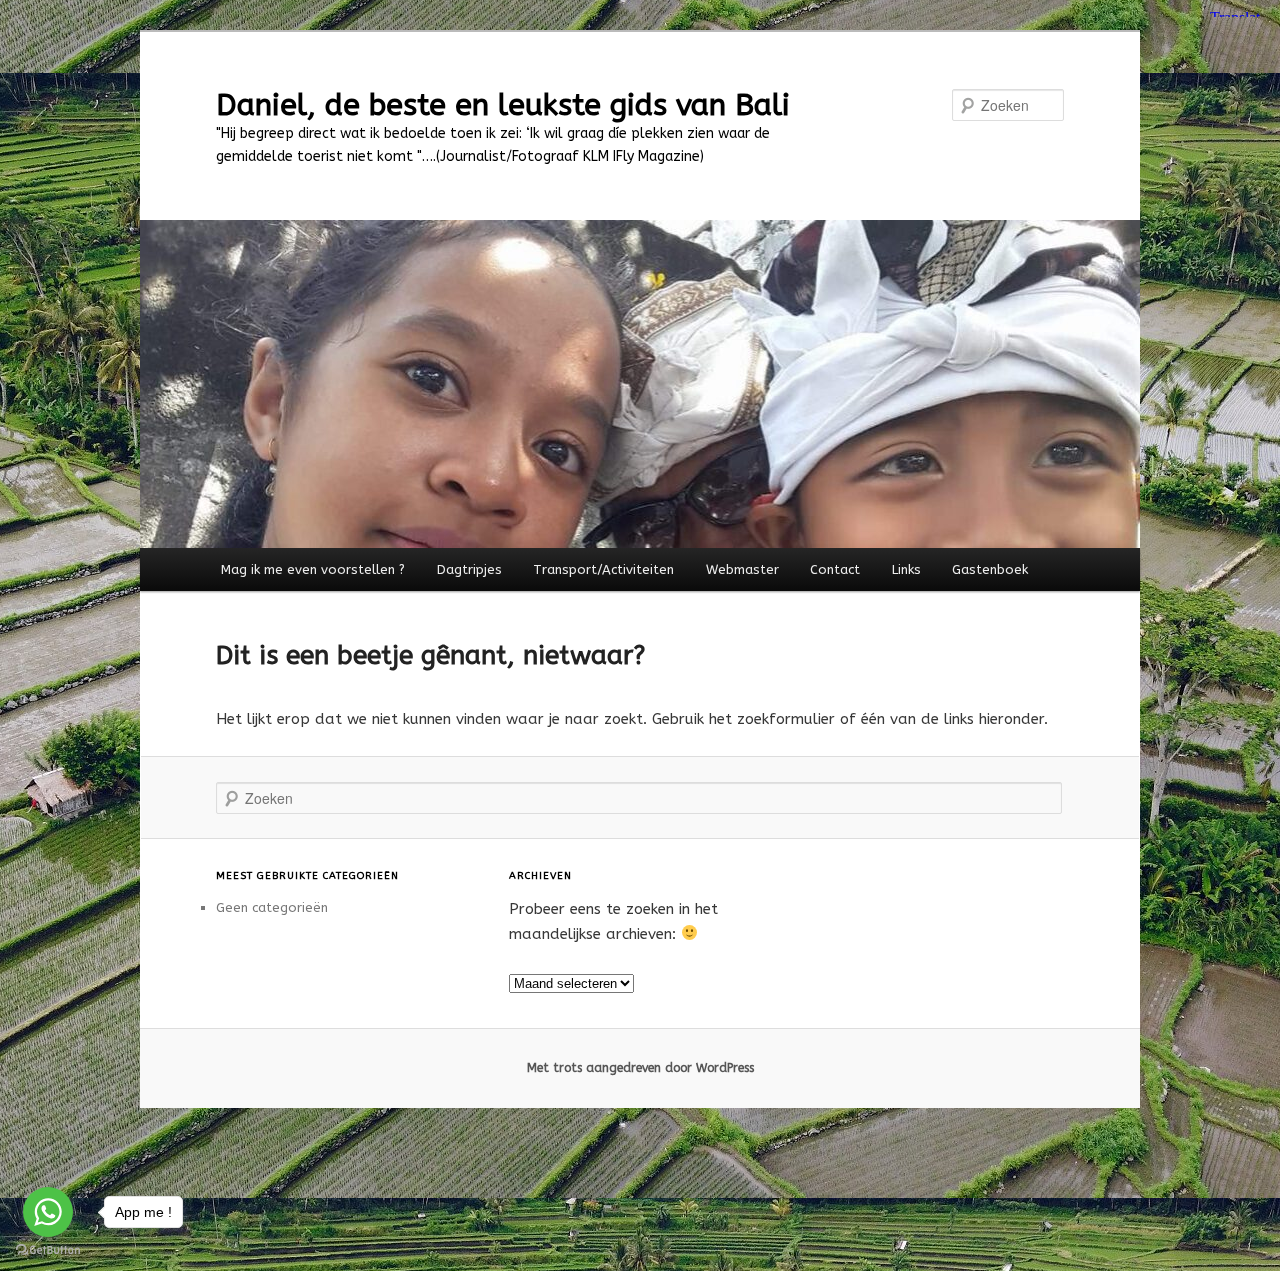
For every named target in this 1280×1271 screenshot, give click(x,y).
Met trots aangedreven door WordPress (640, 1068)
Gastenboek (990, 569)
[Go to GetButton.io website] (48, 1250)
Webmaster (742, 569)
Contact (835, 569)
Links (906, 569)
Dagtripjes (469, 569)
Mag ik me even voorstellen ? (313, 569)
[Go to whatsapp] (48, 1212)
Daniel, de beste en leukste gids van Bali (503, 105)
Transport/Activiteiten (603, 569)
